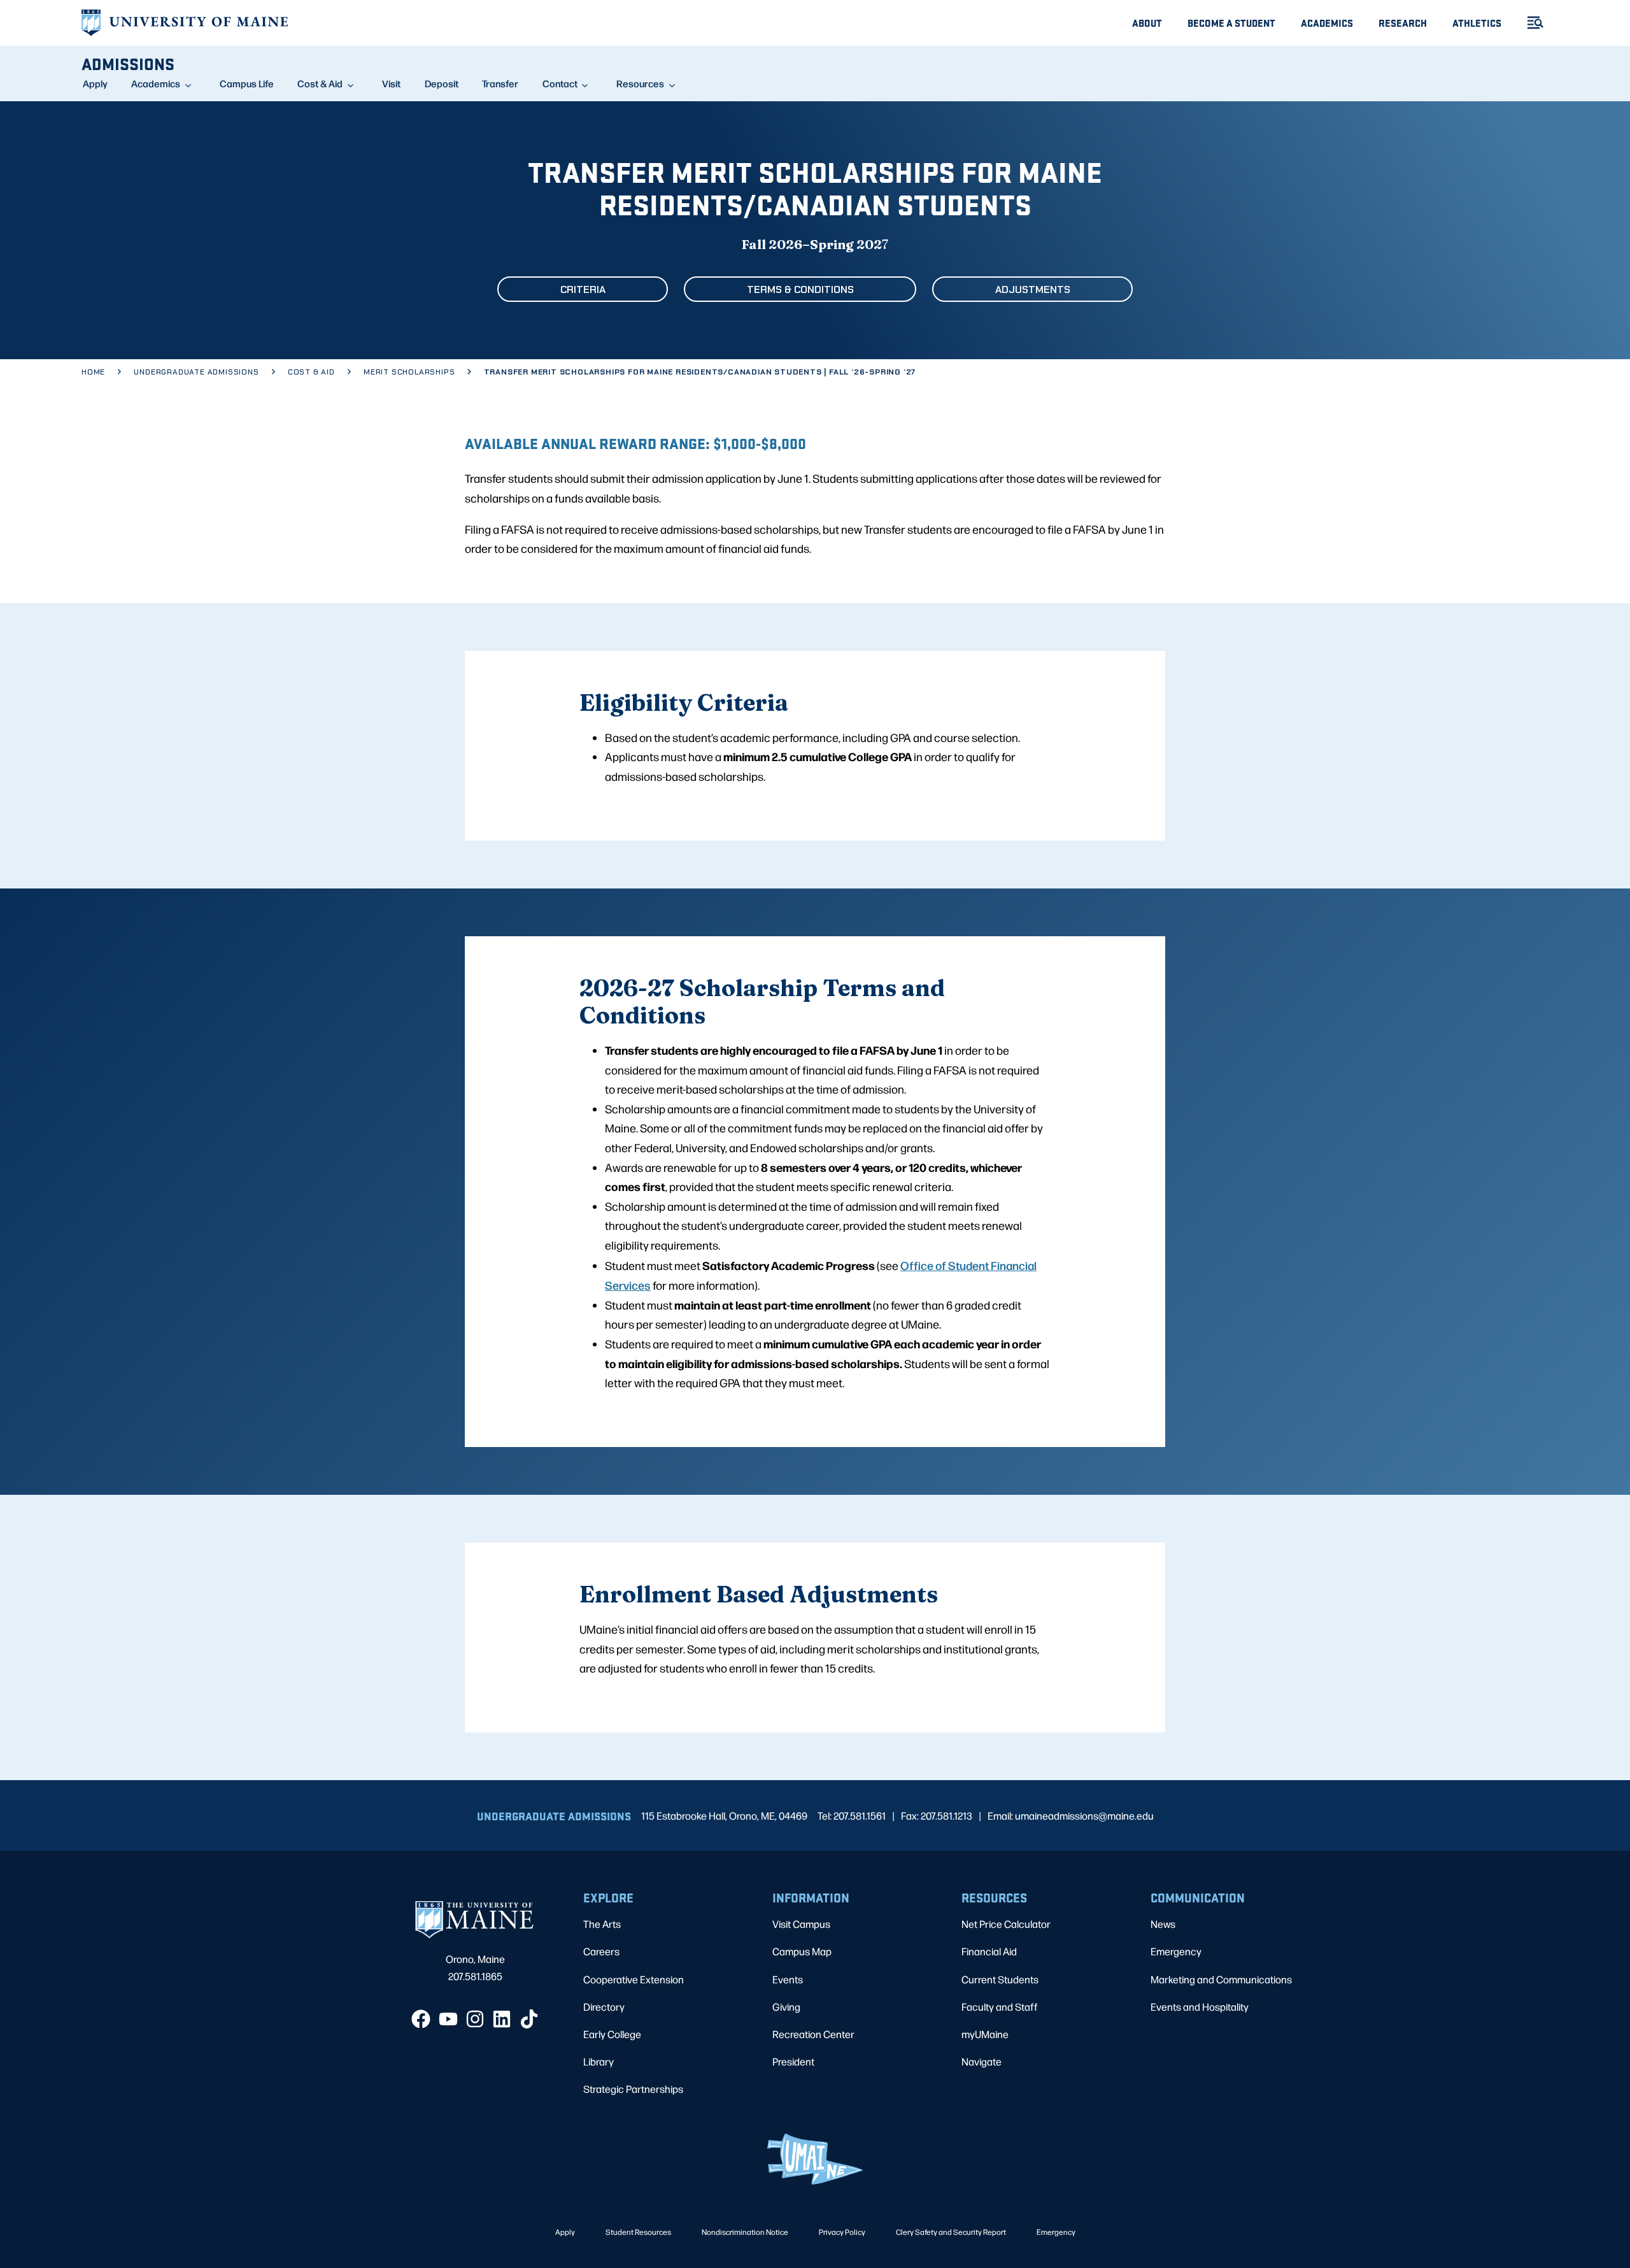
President (793, 2061)
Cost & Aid (320, 83)
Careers (601, 1951)
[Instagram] (475, 2019)
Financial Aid (989, 1951)
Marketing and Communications (1221, 1979)
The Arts (602, 1924)
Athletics (1477, 23)
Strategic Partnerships (633, 2089)
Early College (612, 2034)
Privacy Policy (842, 2232)
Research (1403, 23)
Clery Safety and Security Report (951, 2232)
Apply (95, 83)
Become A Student (1231, 23)
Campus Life (247, 83)
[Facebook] (421, 2019)
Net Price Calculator (1006, 1924)
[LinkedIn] (502, 2019)
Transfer (500, 83)
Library (599, 2061)
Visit (391, 83)
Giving (786, 2007)
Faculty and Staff (1000, 2007)
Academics (1327, 23)
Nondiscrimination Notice (745, 2232)
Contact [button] (560, 83)
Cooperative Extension (634, 1979)
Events (788, 1979)
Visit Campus (801, 1924)
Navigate (982, 2061)
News (1163, 1924)
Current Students (1000, 1979)
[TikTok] (529, 2019)
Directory (604, 2007)
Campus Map (802, 1951)
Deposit (442, 83)
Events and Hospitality (1200, 2007)
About (1147, 23)
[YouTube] (448, 2019)
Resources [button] (640, 83)
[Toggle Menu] (1530, 23)
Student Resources (638, 2232)
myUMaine (985, 2034)
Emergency (1176, 1951)
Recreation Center (813, 2034)
